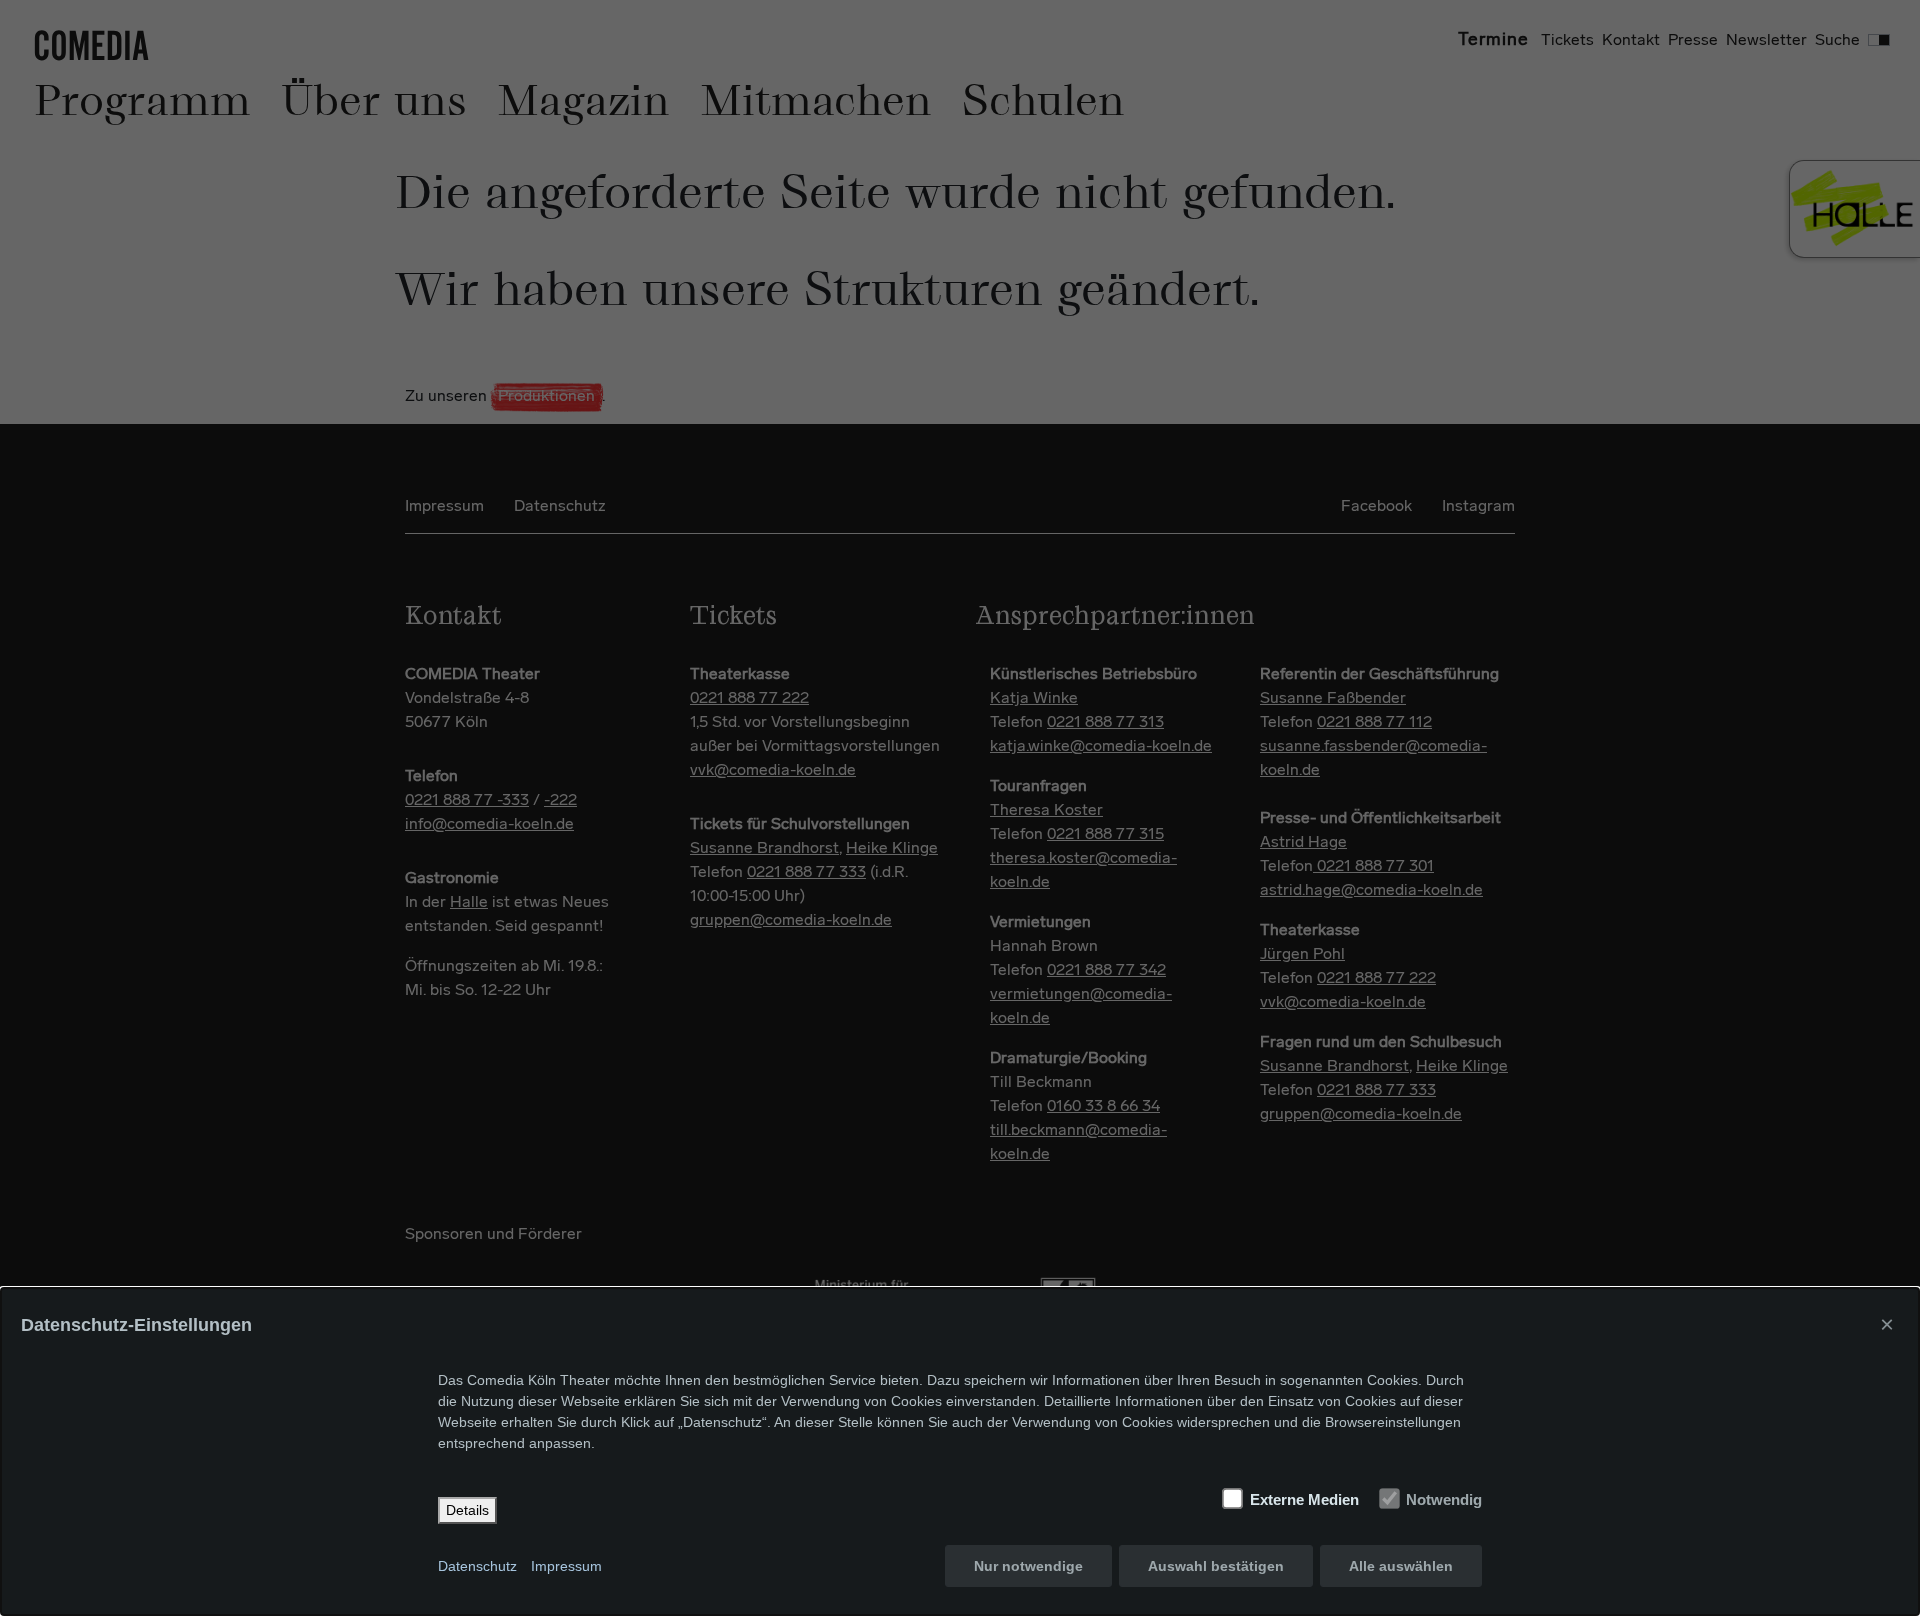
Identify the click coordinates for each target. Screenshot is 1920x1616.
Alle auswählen (1401, 1566)
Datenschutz (477, 1566)
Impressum (566, 1566)
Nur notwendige (1028, 1566)
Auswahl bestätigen (1216, 1566)
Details (467, 1510)
